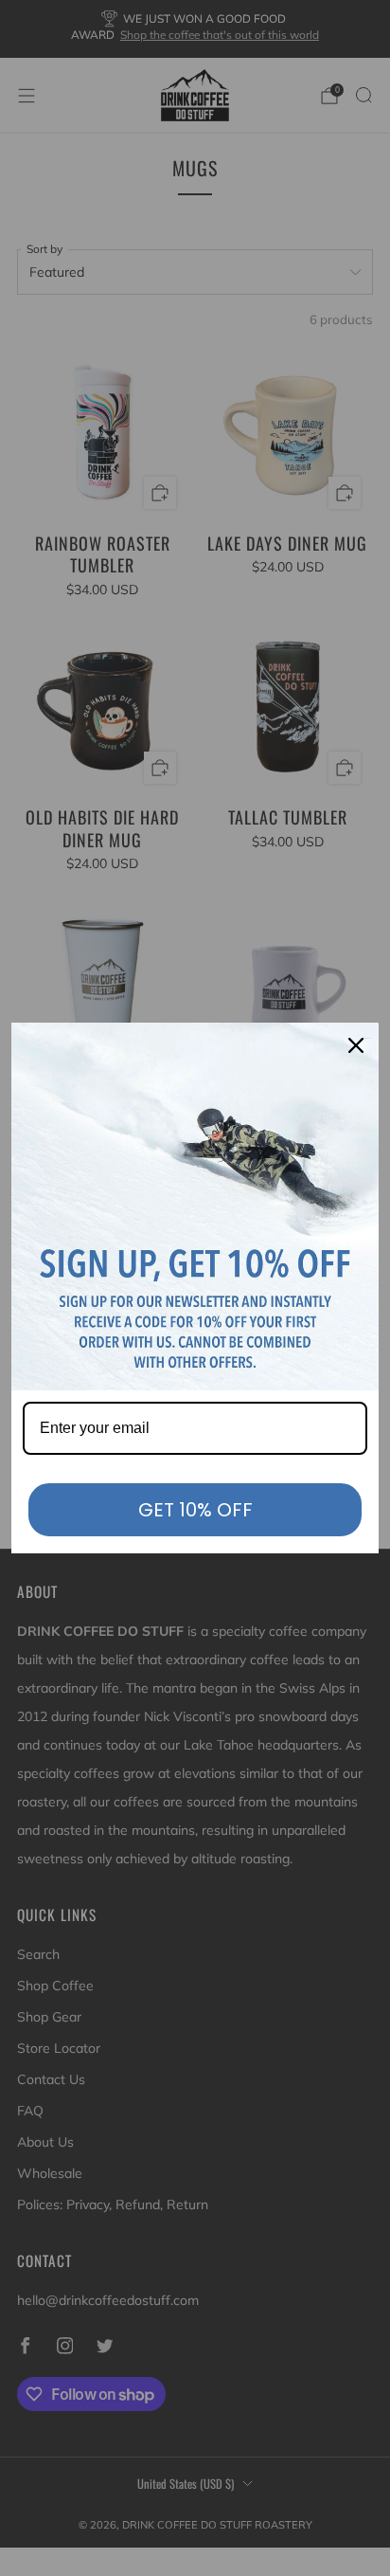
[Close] (356, 1045)
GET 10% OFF (195, 1510)
